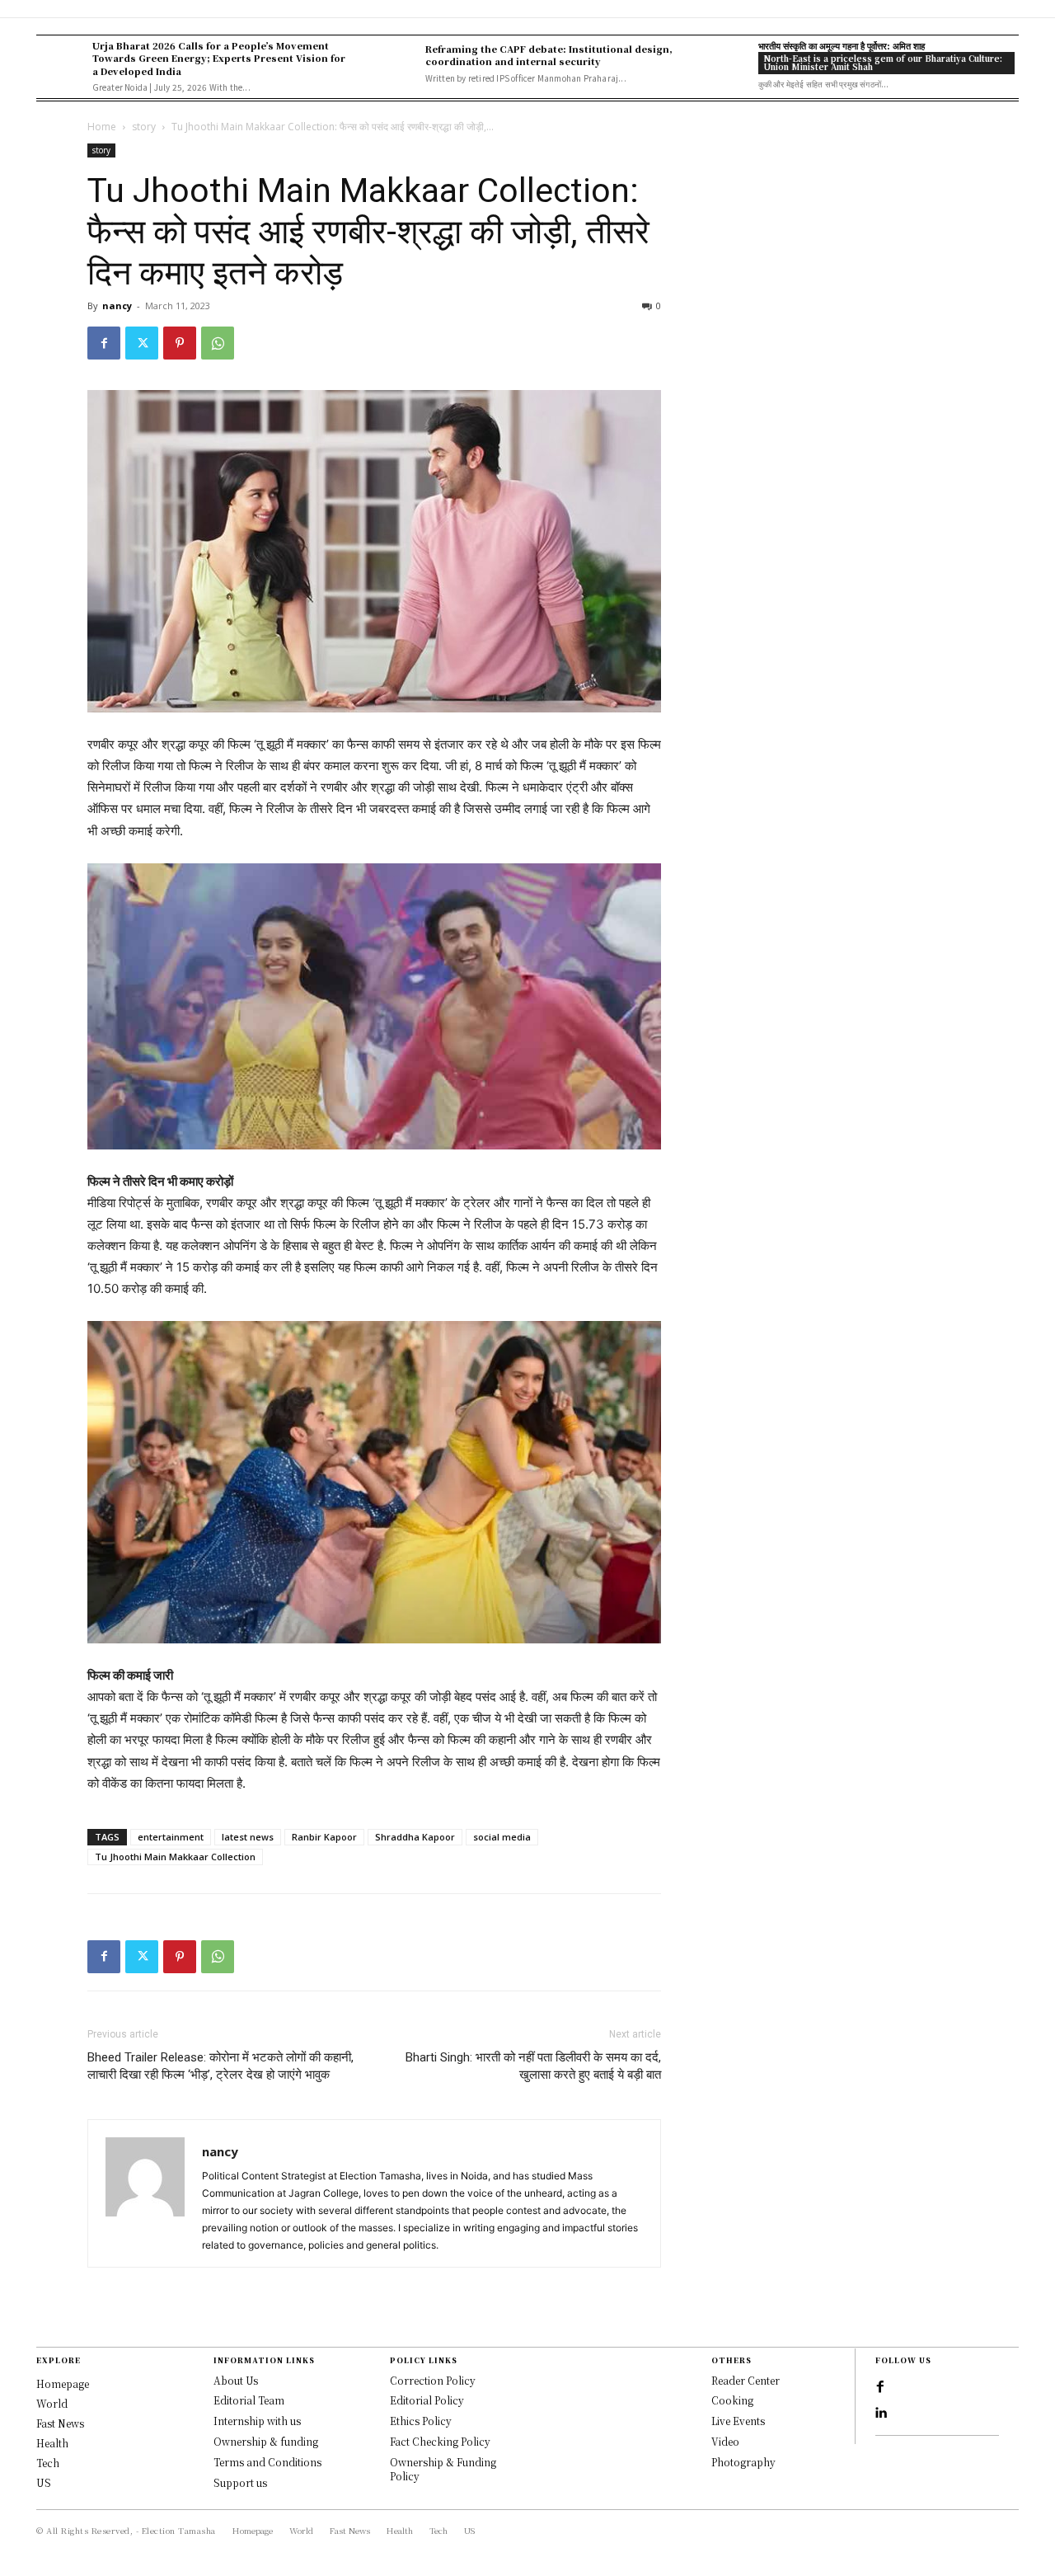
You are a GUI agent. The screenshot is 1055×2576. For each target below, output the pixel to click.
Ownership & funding (266, 2441)
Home (102, 127)
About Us (236, 2380)
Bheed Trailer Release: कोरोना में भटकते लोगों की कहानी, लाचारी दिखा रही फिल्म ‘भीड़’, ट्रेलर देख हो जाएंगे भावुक (220, 2066)
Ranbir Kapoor (324, 1837)
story (144, 127)
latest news (248, 1837)
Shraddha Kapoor (415, 1837)
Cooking (732, 2400)
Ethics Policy (421, 2421)
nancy (117, 306)
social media (502, 1837)
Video (725, 2441)
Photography (743, 2462)
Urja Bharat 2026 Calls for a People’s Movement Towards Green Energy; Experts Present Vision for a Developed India (219, 58)
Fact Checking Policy (440, 2441)
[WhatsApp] (218, 343)
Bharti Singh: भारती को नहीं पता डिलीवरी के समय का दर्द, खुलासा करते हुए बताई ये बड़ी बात (533, 2066)
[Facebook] (104, 343)
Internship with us (257, 2421)
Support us (240, 2482)
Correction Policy (433, 2380)
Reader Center (746, 2380)
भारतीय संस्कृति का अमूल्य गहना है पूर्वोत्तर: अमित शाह (842, 45)
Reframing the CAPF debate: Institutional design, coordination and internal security (549, 55)
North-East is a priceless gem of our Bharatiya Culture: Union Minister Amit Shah (883, 62)
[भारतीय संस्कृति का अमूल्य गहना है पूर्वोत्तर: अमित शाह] (726, 63)
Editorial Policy (427, 2400)
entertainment (171, 1837)
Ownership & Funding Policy (443, 2469)
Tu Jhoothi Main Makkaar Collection (175, 1857)
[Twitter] (142, 343)
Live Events (738, 2421)
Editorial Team (249, 2400)
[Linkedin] (880, 2414)
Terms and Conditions (267, 2462)
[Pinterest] (180, 343)
